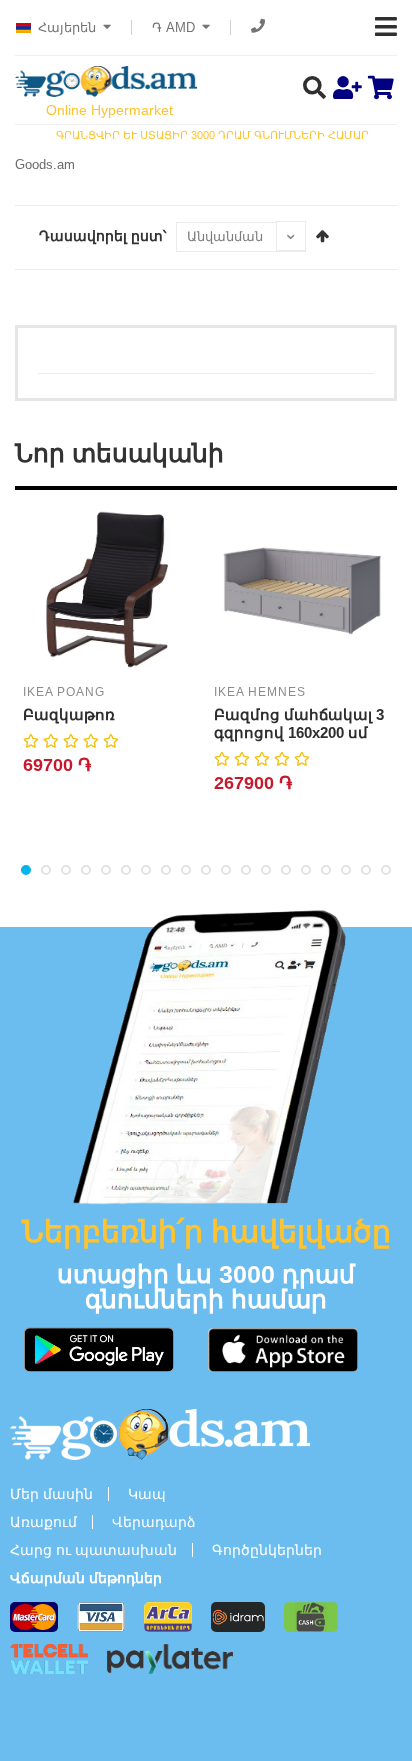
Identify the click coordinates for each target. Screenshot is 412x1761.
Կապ (147, 1494)
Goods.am (45, 164)
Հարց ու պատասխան (93, 1550)
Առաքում (43, 1522)
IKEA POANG (64, 692)
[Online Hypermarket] (106, 81)
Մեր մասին (51, 1494)
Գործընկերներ (267, 1550)
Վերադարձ (154, 1522)
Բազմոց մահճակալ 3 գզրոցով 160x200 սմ (299, 723)
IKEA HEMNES (260, 692)
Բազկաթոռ (69, 714)
